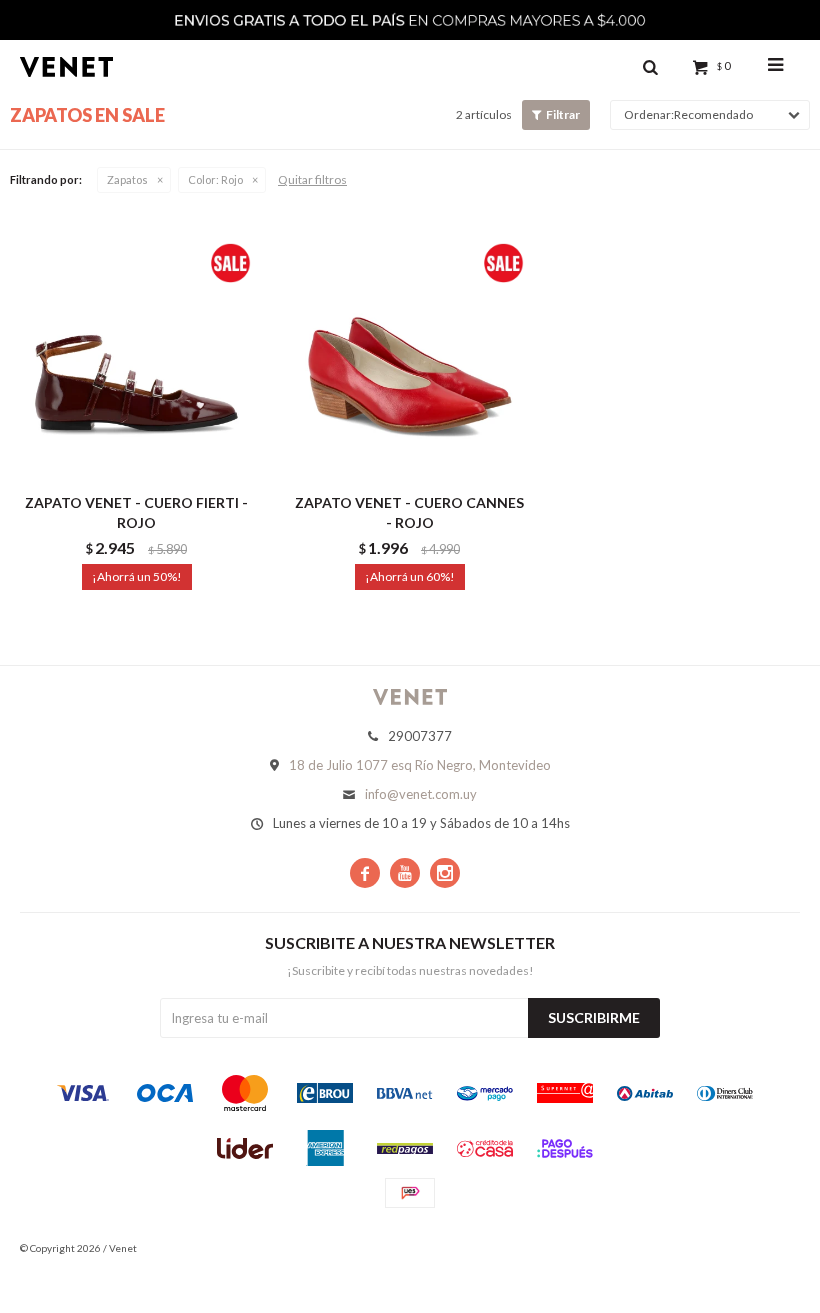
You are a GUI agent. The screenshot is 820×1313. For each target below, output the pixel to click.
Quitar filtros (312, 179)
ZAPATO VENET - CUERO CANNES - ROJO (409, 512)
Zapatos (127, 179)
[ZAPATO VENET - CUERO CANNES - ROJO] (409, 356)
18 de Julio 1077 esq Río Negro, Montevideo (420, 765)
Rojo (215, 179)
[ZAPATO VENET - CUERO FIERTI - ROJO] (136, 356)
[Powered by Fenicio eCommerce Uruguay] (770, 1248)
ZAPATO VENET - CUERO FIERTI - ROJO (136, 512)
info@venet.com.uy (421, 794)
